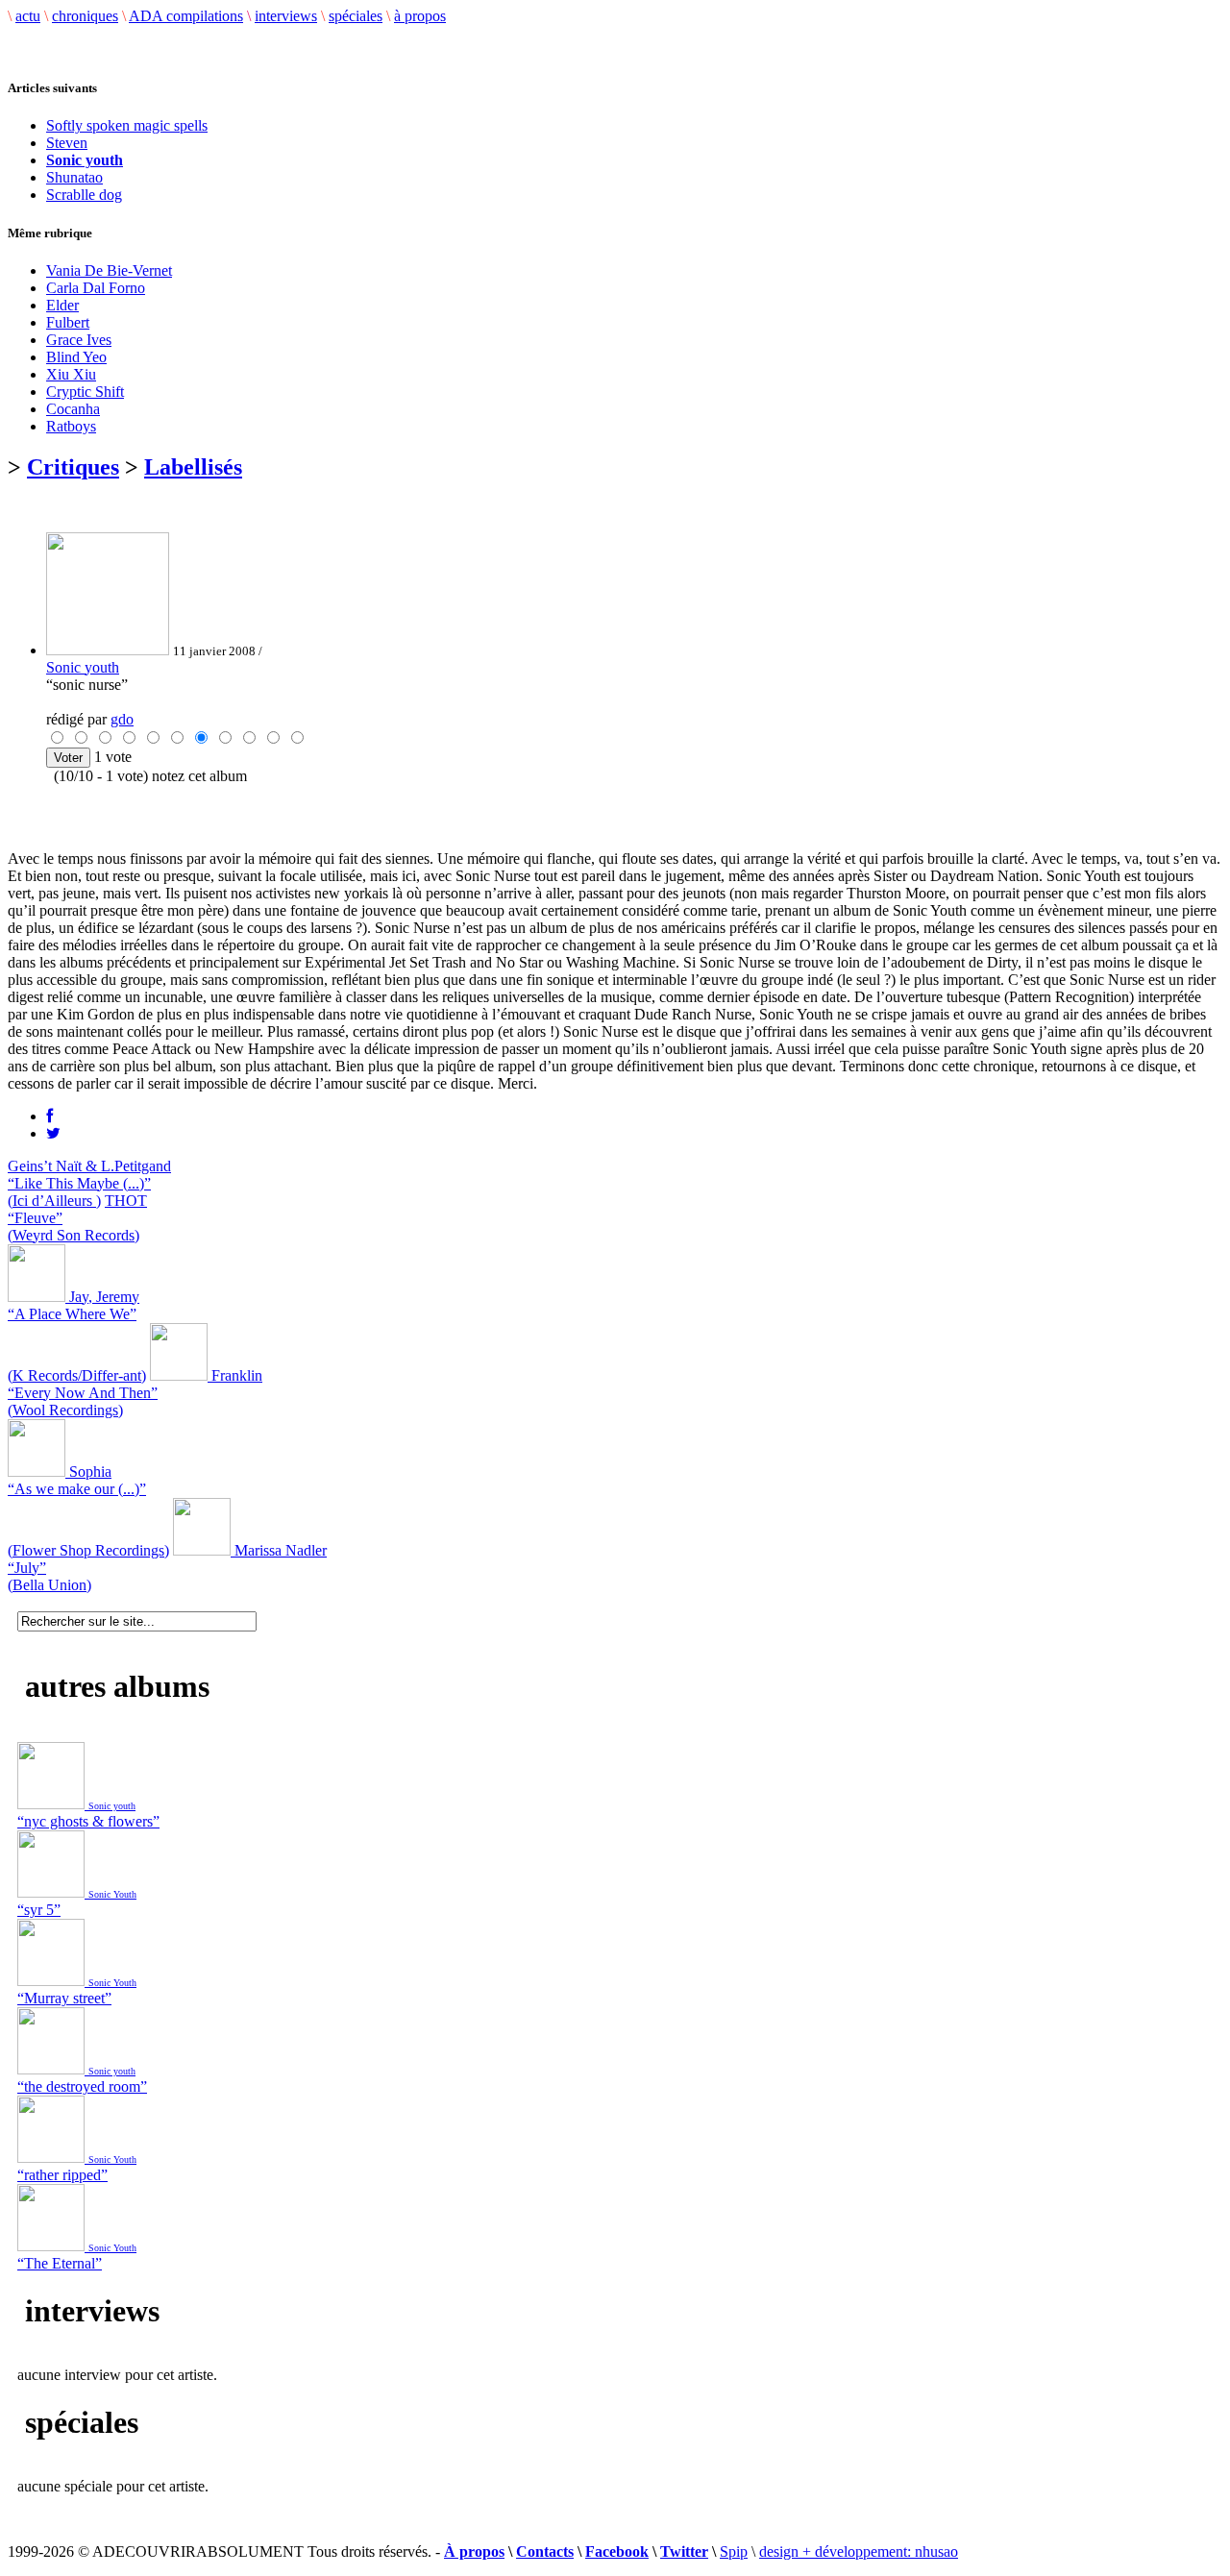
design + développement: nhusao (859, 2551)
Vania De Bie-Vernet (109, 270)
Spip (734, 2551)
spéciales (356, 16)
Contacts (545, 2551)
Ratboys (71, 426)
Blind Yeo (76, 357)
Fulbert (68, 322)
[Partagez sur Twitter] (53, 1133)
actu (28, 16)
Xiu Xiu (71, 374)
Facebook (617, 2551)
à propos (420, 16)
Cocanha (73, 409)
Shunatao (74, 177)
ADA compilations (186, 16)
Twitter (684, 2551)
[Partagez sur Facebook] (49, 1116)
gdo (122, 719)
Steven (67, 143)
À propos (474, 2551)
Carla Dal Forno (96, 288)
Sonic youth (83, 667)
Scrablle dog (84, 195)
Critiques (73, 467)
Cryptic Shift (85, 392)
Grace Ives (79, 340)
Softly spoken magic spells (127, 125)
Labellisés (193, 467)
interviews (286, 16)
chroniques (85, 16)
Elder (62, 305)
